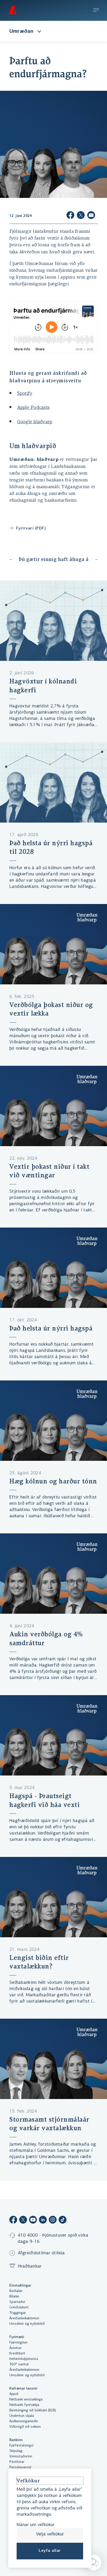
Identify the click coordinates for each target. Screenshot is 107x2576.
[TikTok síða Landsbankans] (63, 2221)
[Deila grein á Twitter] (81, 216)
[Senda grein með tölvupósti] (91, 216)
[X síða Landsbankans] (23, 2221)
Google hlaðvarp (35, 422)
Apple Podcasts (34, 408)
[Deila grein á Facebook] (70, 216)
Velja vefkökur (50, 2534)
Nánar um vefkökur (36, 2525)
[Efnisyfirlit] (96, 11)
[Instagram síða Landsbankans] (53, 2221)
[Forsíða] (12, 10)
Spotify (25, 394)
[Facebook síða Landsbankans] (13, 2221)
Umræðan (21, 31)
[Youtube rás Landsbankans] (33, 2221)
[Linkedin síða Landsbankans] (43, 2221)
